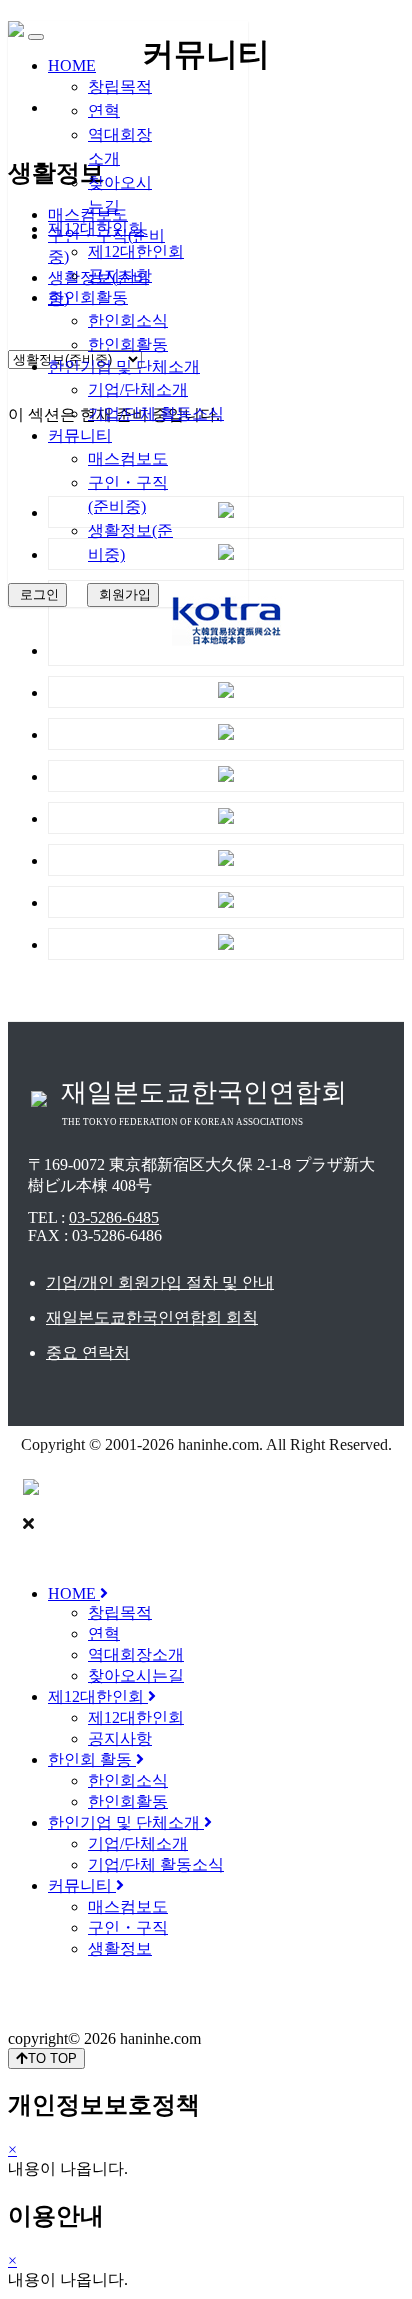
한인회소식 (128, 320)
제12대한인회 (96, 228)
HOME (72, 65)
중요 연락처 (88, 1352)
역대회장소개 (136, 1654)
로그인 (37, 594)
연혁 (104, 110)
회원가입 (123, 594)
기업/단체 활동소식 (156, 413)
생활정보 (120, 1948)
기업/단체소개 (138, 389)
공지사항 (120, 275)
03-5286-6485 (114, 1217)
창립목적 (120, 86)
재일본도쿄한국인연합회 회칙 (152, 1317)
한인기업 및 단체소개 (124, 366)
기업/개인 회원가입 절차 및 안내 (160, 1282)
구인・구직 (128, 1927)
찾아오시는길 (136, 1675)
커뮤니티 (80, 435)
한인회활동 (88, 297)
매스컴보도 (128, 458)
